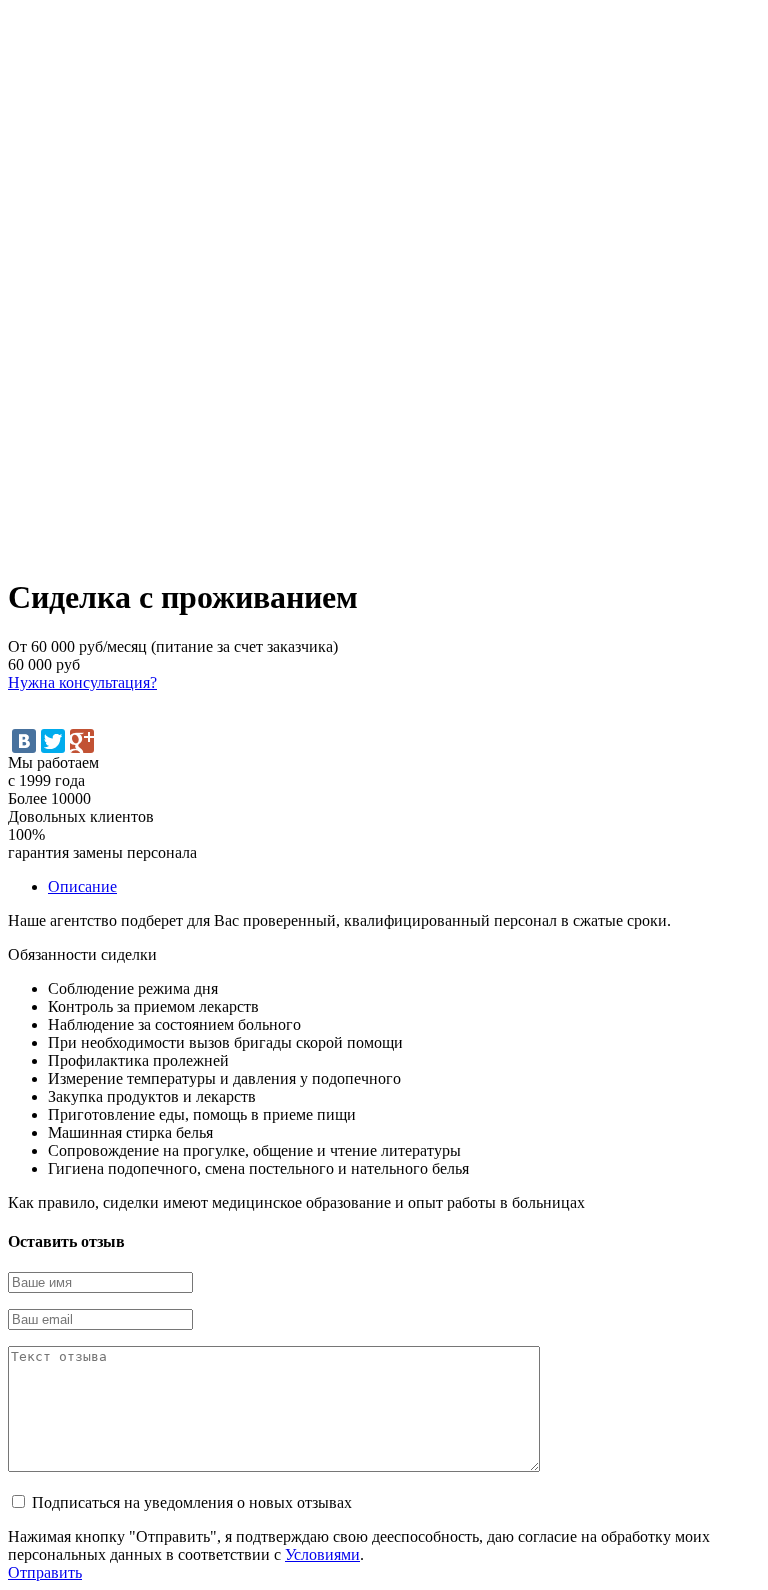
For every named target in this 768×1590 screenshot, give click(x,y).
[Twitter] (53, 741)
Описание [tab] (82, 886)
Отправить (45, 1572)
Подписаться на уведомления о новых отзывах (192, 1502)
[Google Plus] (82, 741)
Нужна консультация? (82, 682)
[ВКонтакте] (24, 741)
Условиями (322, 1554)
